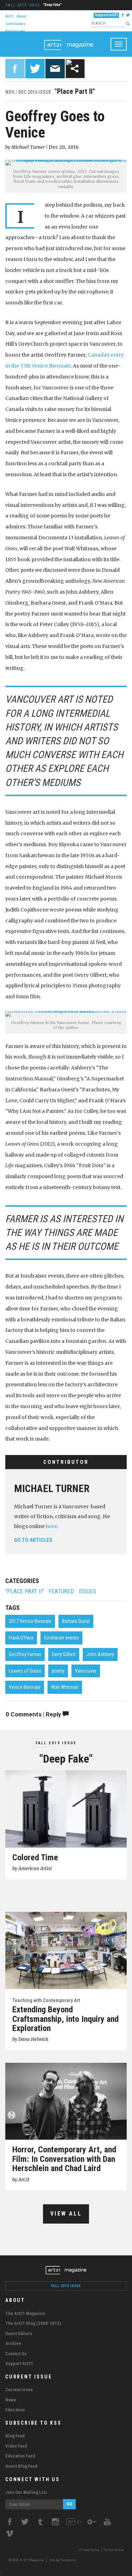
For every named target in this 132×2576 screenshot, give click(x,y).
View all (66, 2214)
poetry (58, 1671)
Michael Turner (52, 1489)
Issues (87, 1591)
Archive (13, 2343)
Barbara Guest (76, 1621)
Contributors (15, 23)
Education (15, 2410)
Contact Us (16, 2354)
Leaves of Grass (25, 1671)
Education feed (20, 2456)
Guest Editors (19, 2333)
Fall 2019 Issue (23, 5)
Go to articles (33, 1540)
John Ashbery (100, 1654)
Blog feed (15, 2436)
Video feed (16, 2446)
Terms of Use (114, 2550)
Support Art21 (106, 15)
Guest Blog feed (21, 2466)
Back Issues (15, 31)
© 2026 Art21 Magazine (27, 2560)
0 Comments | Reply (34, 1714)
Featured (61, 1591)
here (51, 1526)
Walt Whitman (65, 1687)
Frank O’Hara (21, 1638)
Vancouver (86, 1671)
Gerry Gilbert (64, 1654)
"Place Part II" (25, 1591)
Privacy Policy (89, 2550)
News (11, 2400)
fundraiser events (61, 1638)
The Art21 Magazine (25, 2313)
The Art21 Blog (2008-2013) (33, 2323)
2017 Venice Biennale (30, 1621)
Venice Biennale (25, 1687)
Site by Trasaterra (62, 2560)
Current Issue (19, 2390)
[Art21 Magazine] (69, 40)
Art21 (10, 16)
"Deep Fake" (52, 5)
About (21, 16)
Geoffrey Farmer (25, 1654)
